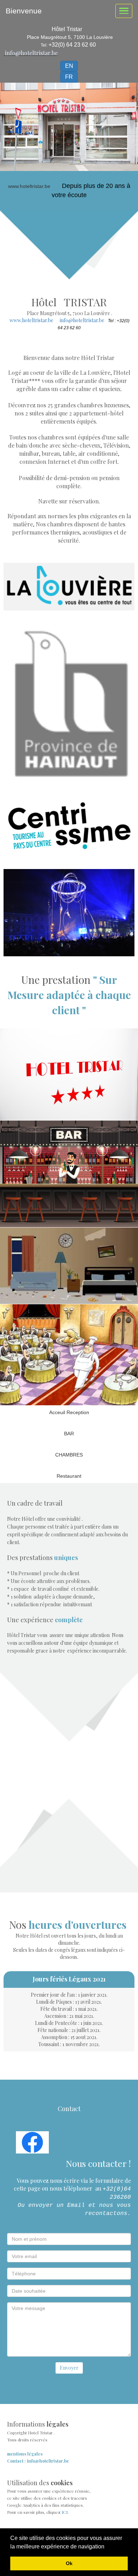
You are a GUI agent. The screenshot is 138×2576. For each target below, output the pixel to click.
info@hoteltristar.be (31, 53)
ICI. (65, 2512)
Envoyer (69, 2368)
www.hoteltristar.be (31, 320)
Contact (69, 2109)
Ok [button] (69, 2563)
